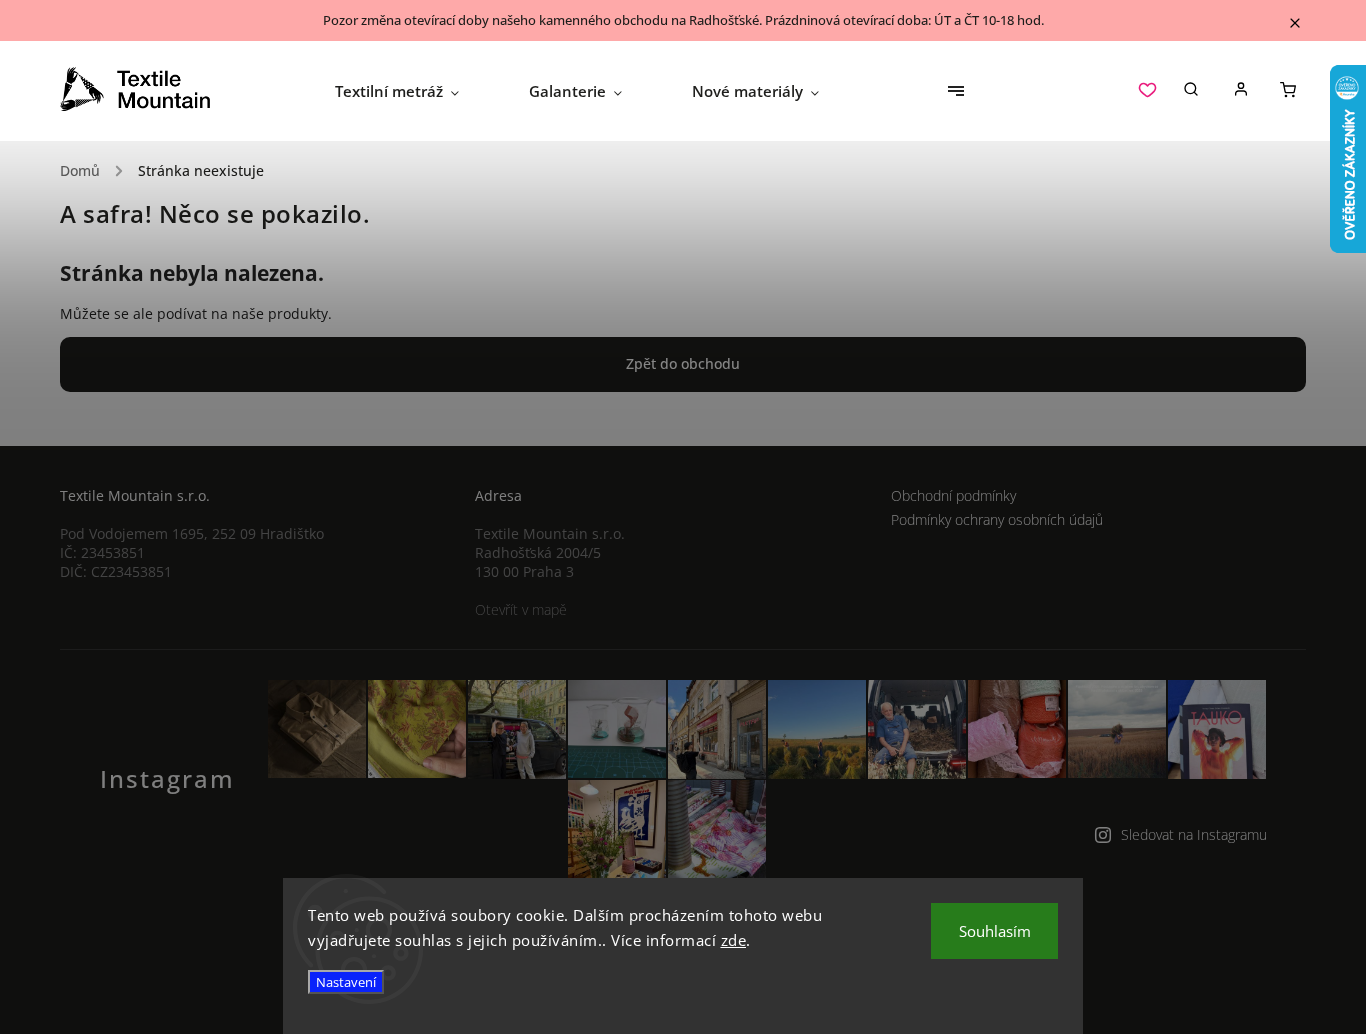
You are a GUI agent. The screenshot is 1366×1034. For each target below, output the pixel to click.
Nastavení (346, 982)
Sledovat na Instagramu (1194, 834)
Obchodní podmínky (953, 495)
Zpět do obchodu (683, 363)
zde (734, 940)
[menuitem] (414, 91)
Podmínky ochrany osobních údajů (997, 519)
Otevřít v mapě (521, 609)
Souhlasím (995, 931)
